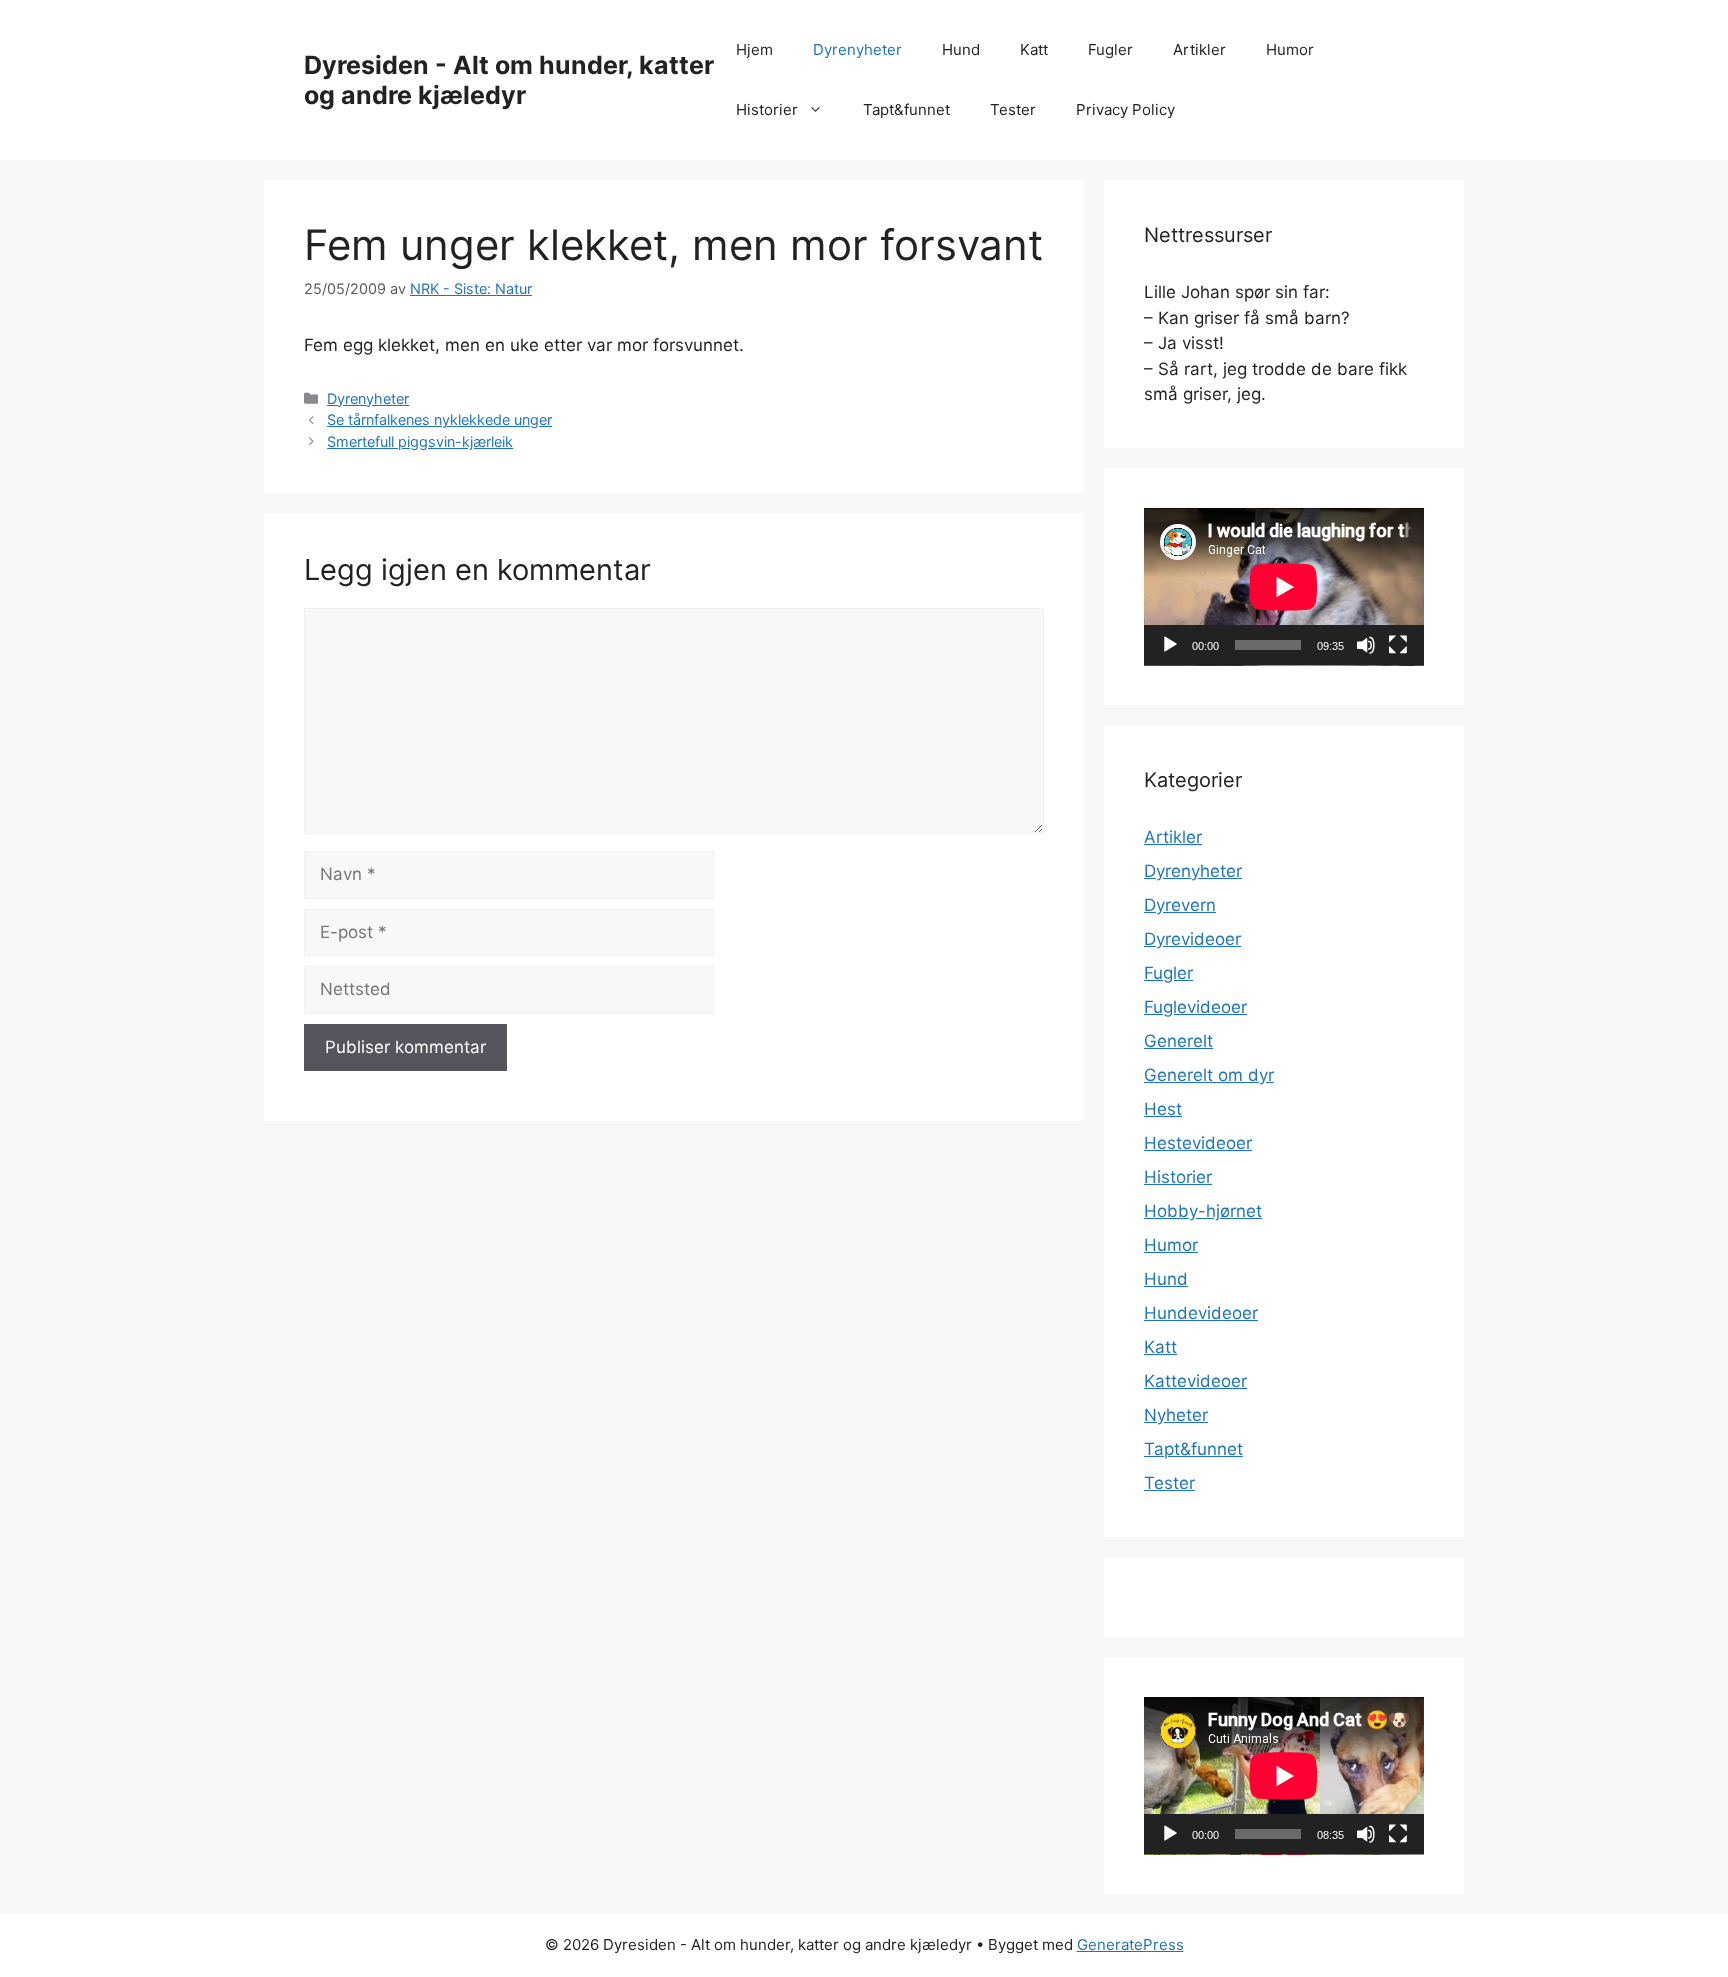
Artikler (1199, 49)
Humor (1290, 49)
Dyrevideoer (1192, 939)
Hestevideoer (1198, 1143)
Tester (1013, 109)
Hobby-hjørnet (1203, 1211)
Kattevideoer (1195, 1381)
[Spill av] (1170, 645)
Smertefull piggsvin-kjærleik (420, 441)
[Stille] (1366, 645)
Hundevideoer (1201, 1313)
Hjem (754, 49)
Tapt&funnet (906, 109)
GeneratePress (1130, 1944)
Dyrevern (1180, 905)
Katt (1034, 49)
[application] (1284, 587)
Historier (767, 109)
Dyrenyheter (857, 49)
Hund (961, 49)
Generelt (1178, 1041)
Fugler (1110, 49)
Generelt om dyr (1209, 1075)
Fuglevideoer (1195, 1007)
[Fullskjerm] (1398, 645)
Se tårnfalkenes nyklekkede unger (439, 419)
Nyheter (1176, 1415)
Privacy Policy (1125, 109)
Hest (1163, 1109)
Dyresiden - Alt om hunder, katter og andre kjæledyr (509, 80)
